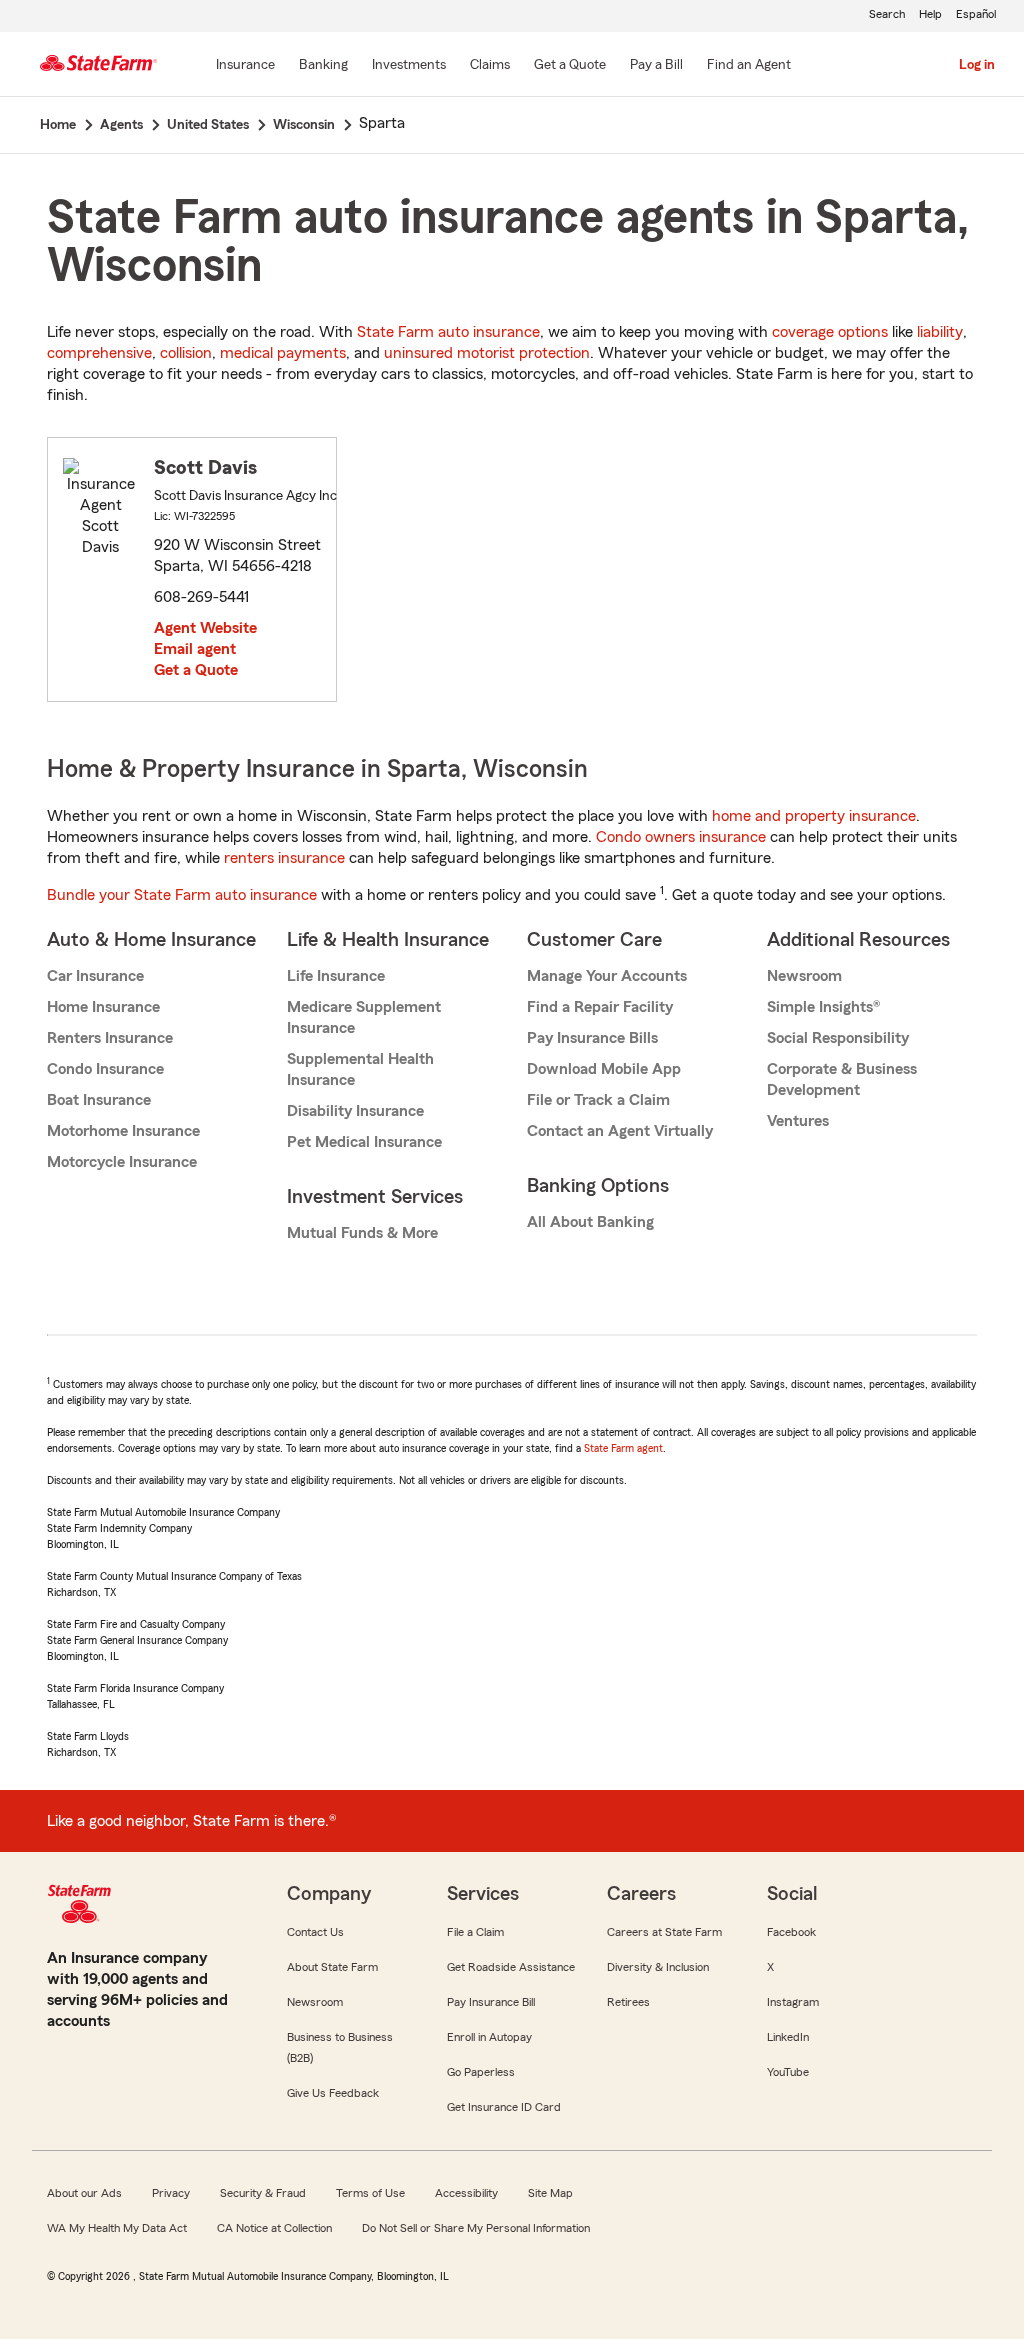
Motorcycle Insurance (122, 1162)
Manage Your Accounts (607, 976)
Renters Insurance (110, 1038)
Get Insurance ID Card (504, 2107)
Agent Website (205, 628)
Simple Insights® (823, 1007)
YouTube (788, 2072)
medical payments (283, 353)
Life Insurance (336, 976)
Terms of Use (370, 2193)
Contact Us (315, 1932)
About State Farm (332, 1967)
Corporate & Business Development (842, 1079)
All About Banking (590, 1222)
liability (940, 332)
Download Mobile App (604, 1069)
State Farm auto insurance (448, 332)
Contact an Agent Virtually (620, 1131)
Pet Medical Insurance (364, 1142)
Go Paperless (481, 2072)
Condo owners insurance (681, 837)
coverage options (830, 332)
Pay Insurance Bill (491, 2002)
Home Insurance (103, 1007)
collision (186, 353)
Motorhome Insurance (123, 1131)
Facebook (791, 1932)
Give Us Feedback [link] (333, 2093)
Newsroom (804, 976)
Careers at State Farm (664, 1932)
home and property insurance (814, 816)
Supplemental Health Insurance (360, 1069)
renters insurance (284, 858)
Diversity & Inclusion (658, 1967)
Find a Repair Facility (600, 1007)
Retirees (628, 2002)
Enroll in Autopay (489, 2037)
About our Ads (84, 2193)
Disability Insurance (355, 1111)
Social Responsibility (838, 1038)
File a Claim (475, 1932)
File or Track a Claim (598, 1100)
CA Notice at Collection (274, 2228)
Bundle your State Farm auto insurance (182, 895)
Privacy (171, 2193)
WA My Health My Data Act (117, 2228)
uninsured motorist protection (487, 353)
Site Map (550, 2193)
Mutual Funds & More (362, 1233)
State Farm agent (623, 1448)
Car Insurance (95, 976)
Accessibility (466, 2193)
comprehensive (99, 353)
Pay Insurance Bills (592, 1038)
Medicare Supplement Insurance (364, 1017)
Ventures (798, 1121)
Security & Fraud (263, 2193)
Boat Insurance (99, 1100)
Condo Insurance (105, 1069)
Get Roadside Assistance (511, 1967)
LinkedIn (788, 2037)
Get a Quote (196, 670)
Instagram (793, 2002)
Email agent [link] (195, 649)
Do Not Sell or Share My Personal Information (476, 2228)
